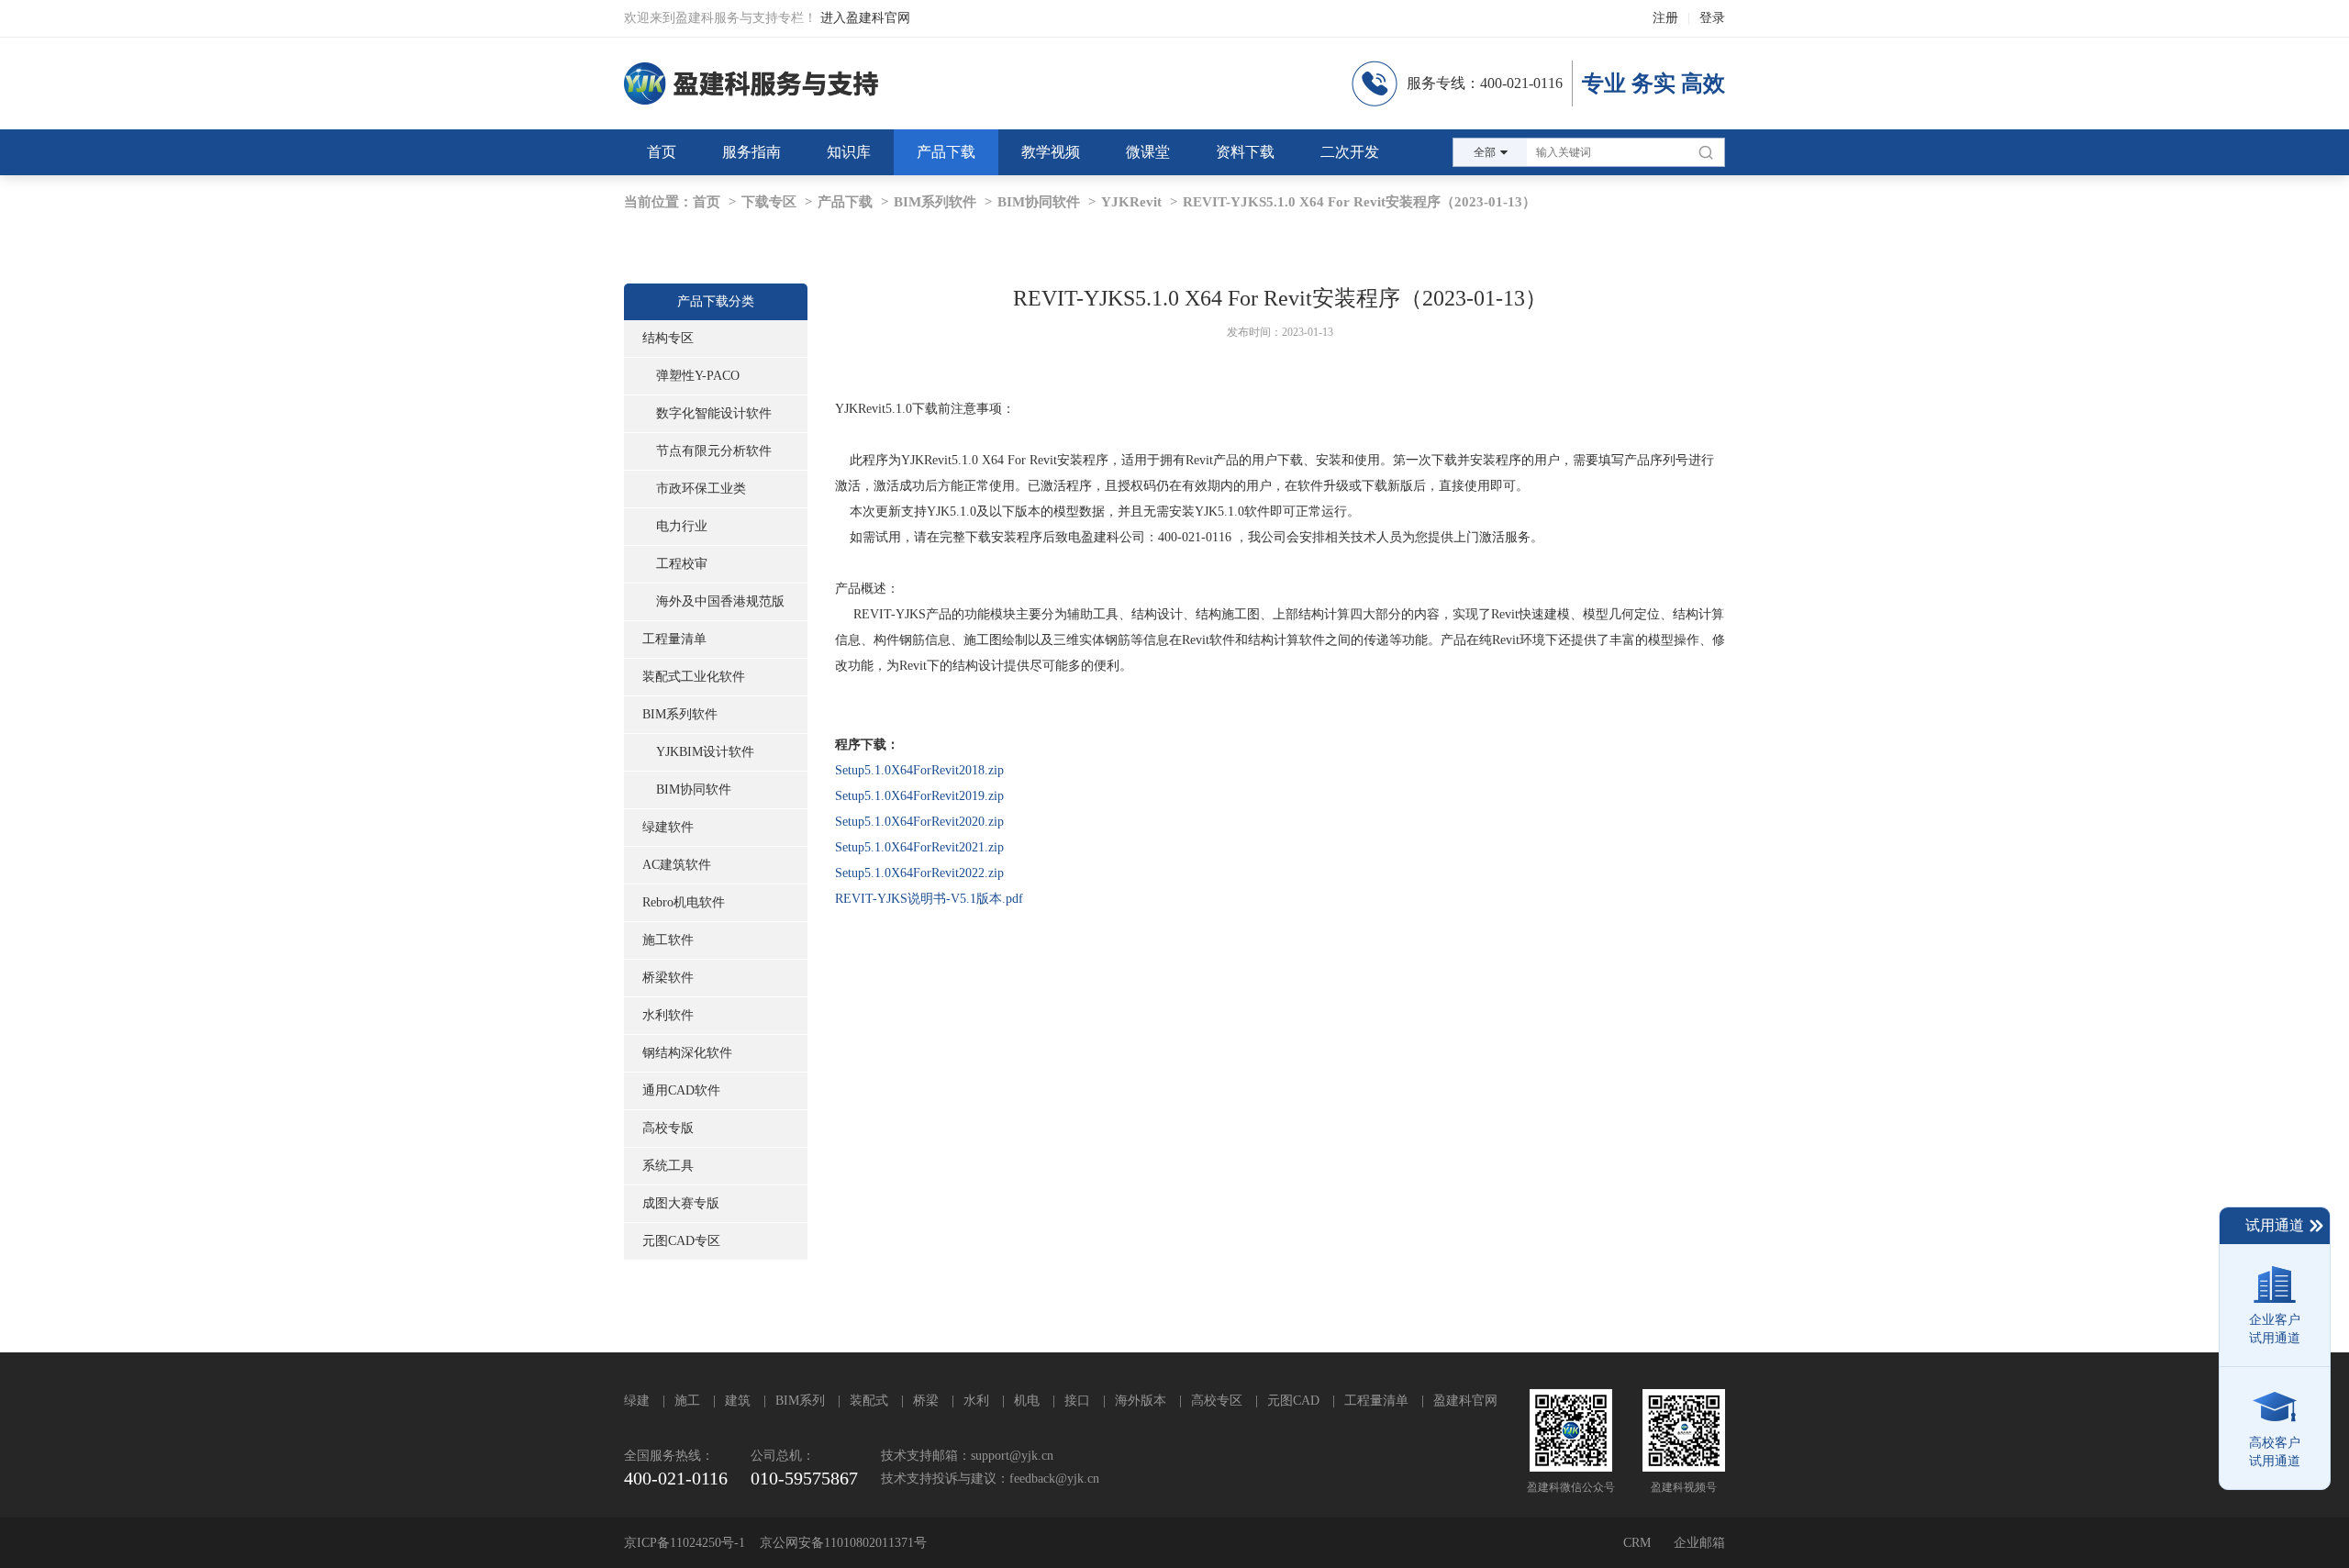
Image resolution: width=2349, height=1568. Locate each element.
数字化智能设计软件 (714, 413)
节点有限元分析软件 (714, 451)
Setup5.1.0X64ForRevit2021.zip (919, 847)
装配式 (869, 1401)
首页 (707, 202)
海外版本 (1141, 1401)
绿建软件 (668, 827)
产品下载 (845, 202)
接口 (1077, 1401)
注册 (1665, 18)
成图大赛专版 (681, 1203)
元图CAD (1293, 1401)
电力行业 (682, 526)
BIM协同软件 (1039, 202)
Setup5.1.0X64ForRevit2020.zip (919, 822)
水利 (976, 1401)
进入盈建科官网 (865, 18)
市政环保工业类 (701, 489)
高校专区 (1217, 1401)
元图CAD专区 (681, 1241)
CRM (1637, 1543)
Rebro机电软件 (684, 902)
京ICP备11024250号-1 (685, 1543)
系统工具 (668, 1166)
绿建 (637, 1401)
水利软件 (668, 1015)
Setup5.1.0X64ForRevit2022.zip (919, 873)
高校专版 (668, 1128)
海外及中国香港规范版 (720, 601)
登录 (1712, 18)
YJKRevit (1131, 202)
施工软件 (668, 940)
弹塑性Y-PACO (698, 376)
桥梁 (926, 1401)
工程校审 (682, 564)
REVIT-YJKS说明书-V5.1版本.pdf (929, 899)
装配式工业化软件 (694, 677)
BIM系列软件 (935, 202)
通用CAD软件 (681, 1090)
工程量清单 (674, 639)
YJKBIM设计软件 (705, 752)
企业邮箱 (1699, 1543)
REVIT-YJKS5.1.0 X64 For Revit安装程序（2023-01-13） (1359, 202)
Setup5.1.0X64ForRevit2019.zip (919, 796)
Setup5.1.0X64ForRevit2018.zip (919, 770)
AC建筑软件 (677, 865)
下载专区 (769, 202)
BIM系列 (800, 1401)
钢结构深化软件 (687, 1053)
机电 (1027, 1401)
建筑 (738, 1401)
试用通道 (2275, 1225)
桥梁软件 (668, 978)
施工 (687, 1401)
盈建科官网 (1465, 1401)
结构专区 (668, 338)
